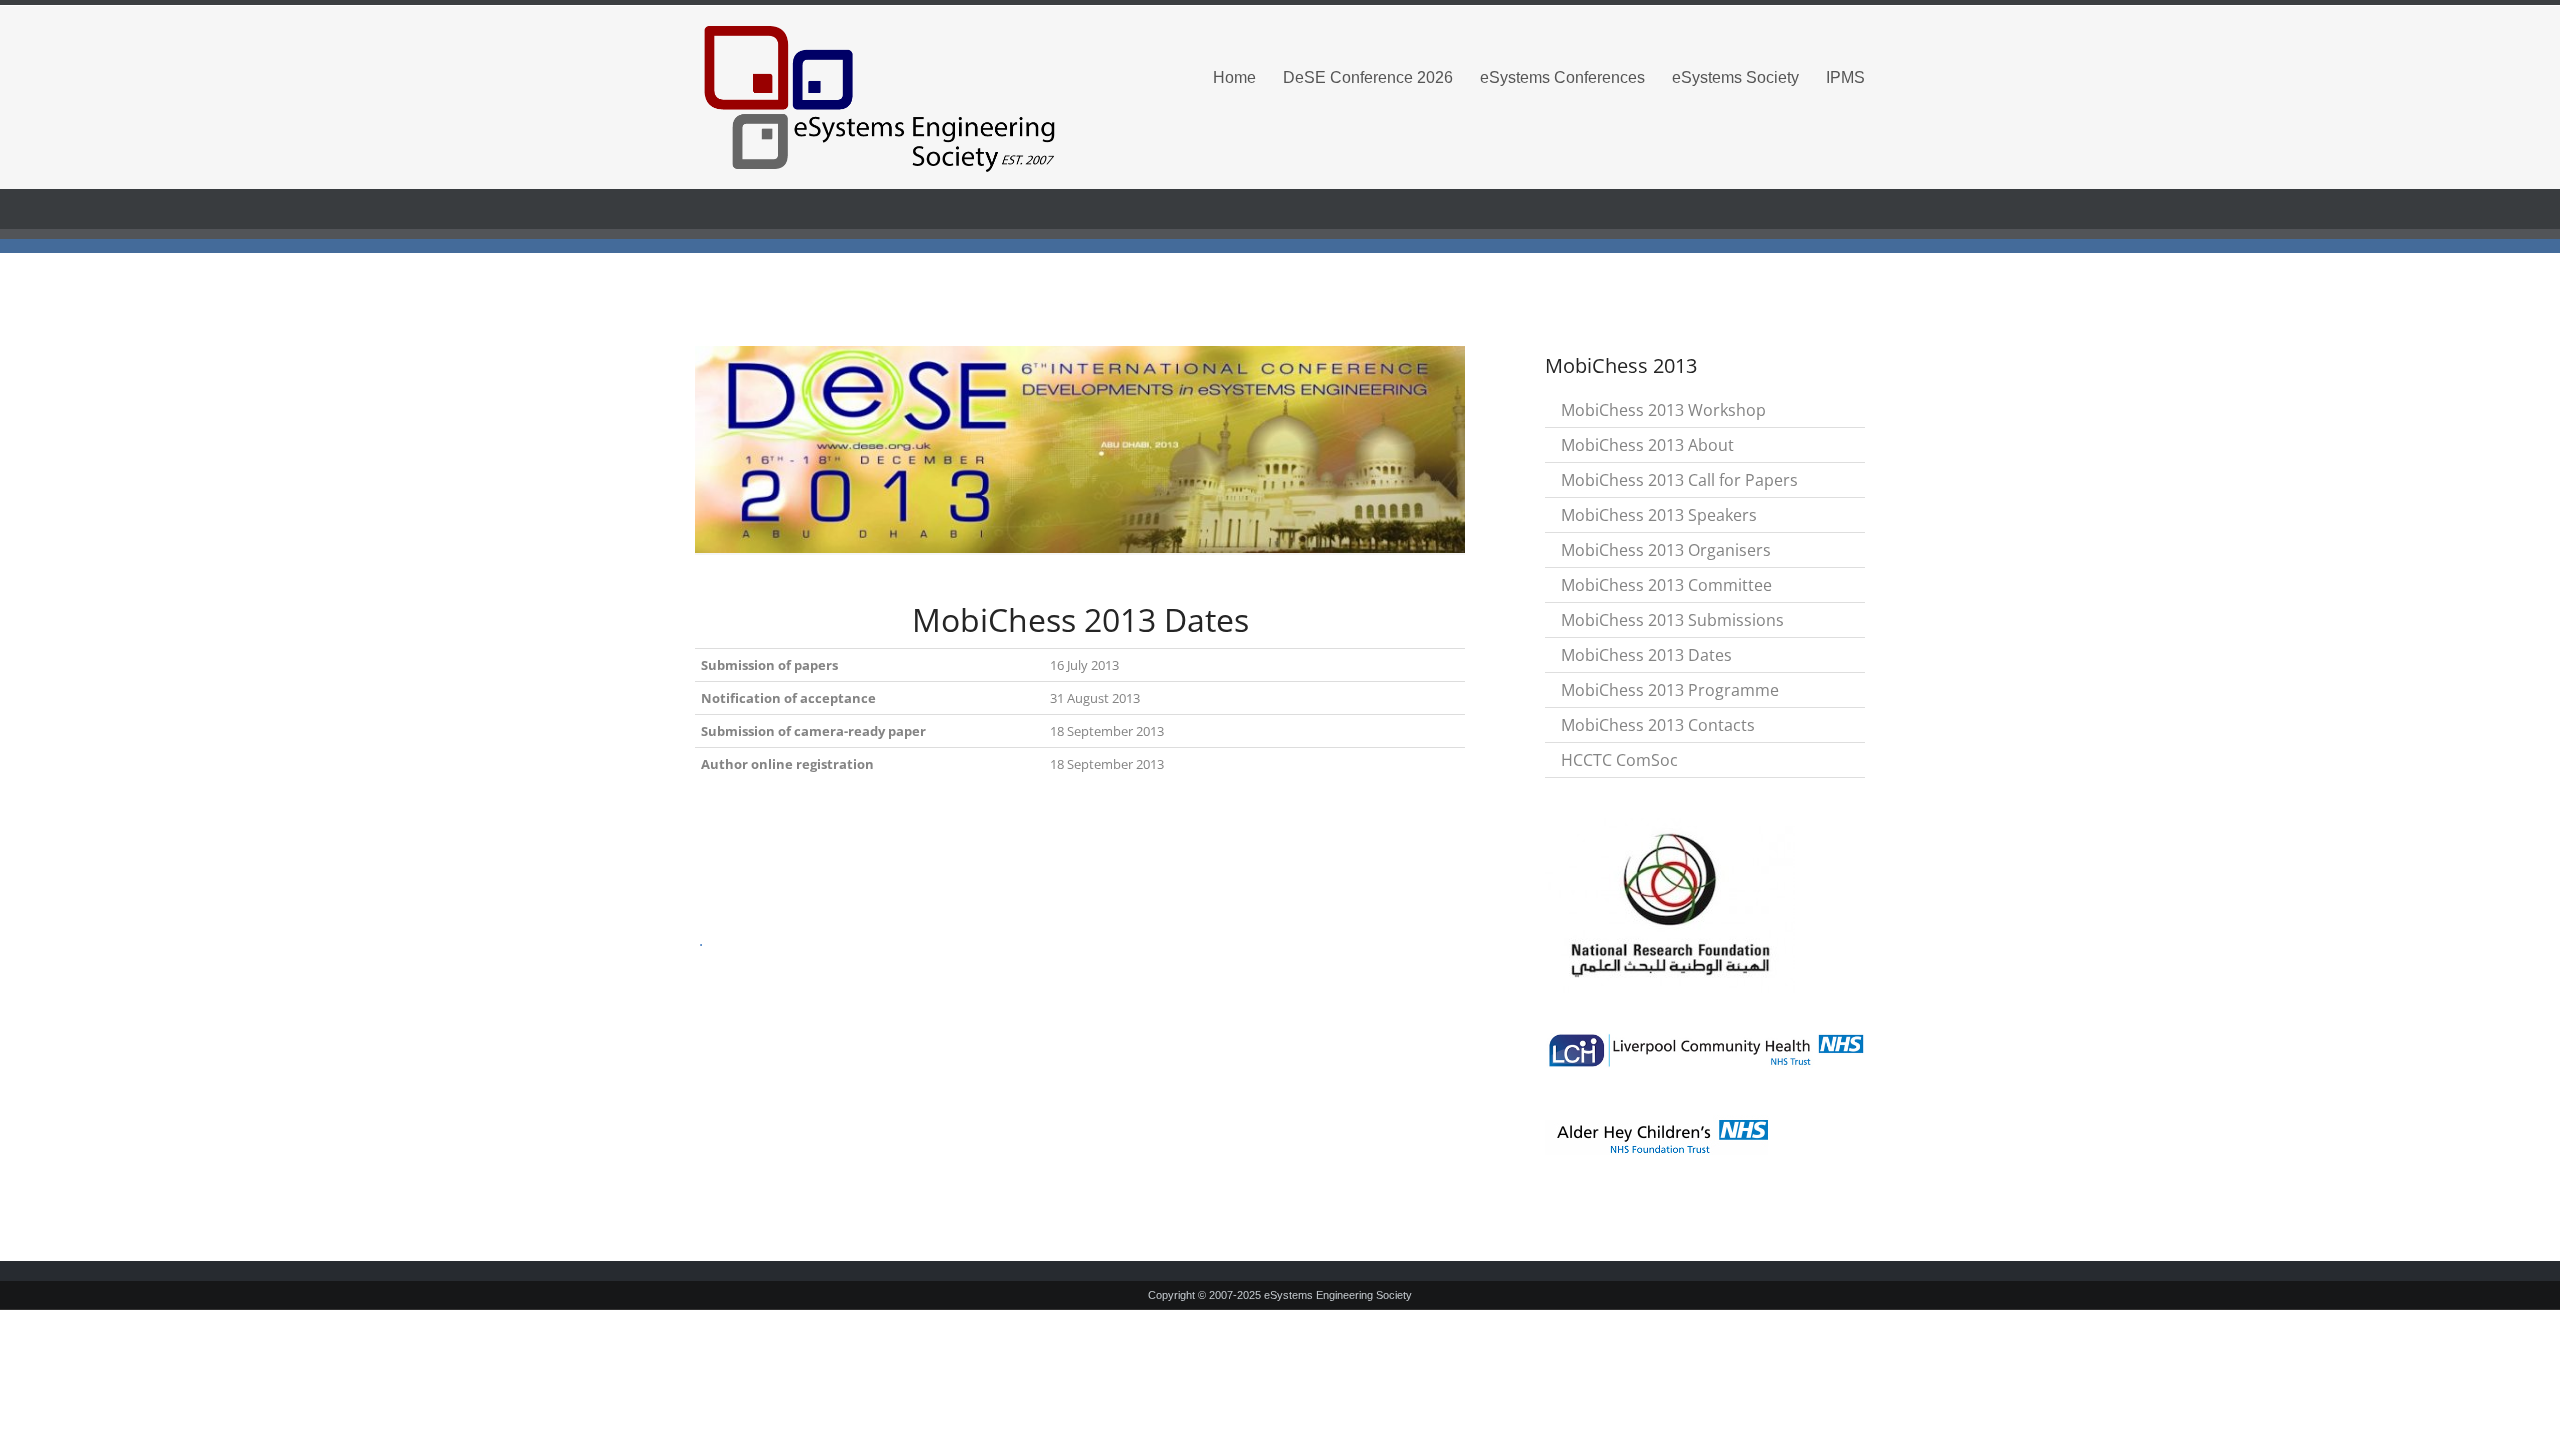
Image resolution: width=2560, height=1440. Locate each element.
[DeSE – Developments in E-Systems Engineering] (880, 97)
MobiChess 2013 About (1647, 445)
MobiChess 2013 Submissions (1672, 620)
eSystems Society (1735, 77)
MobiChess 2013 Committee (1666, 585)
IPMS (1845, 77)
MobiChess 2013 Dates (1646, 655)
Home (1234, 77)
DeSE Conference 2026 (1368, 77)
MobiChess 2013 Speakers (1659, 515)
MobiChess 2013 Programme (1670, 690)
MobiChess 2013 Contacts (1658, 725)
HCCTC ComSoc (1619, 760)
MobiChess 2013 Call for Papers (1679, 480)
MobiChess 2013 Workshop (1663, 410)
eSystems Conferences (1562, 77)
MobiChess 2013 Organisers (1666, 550)
